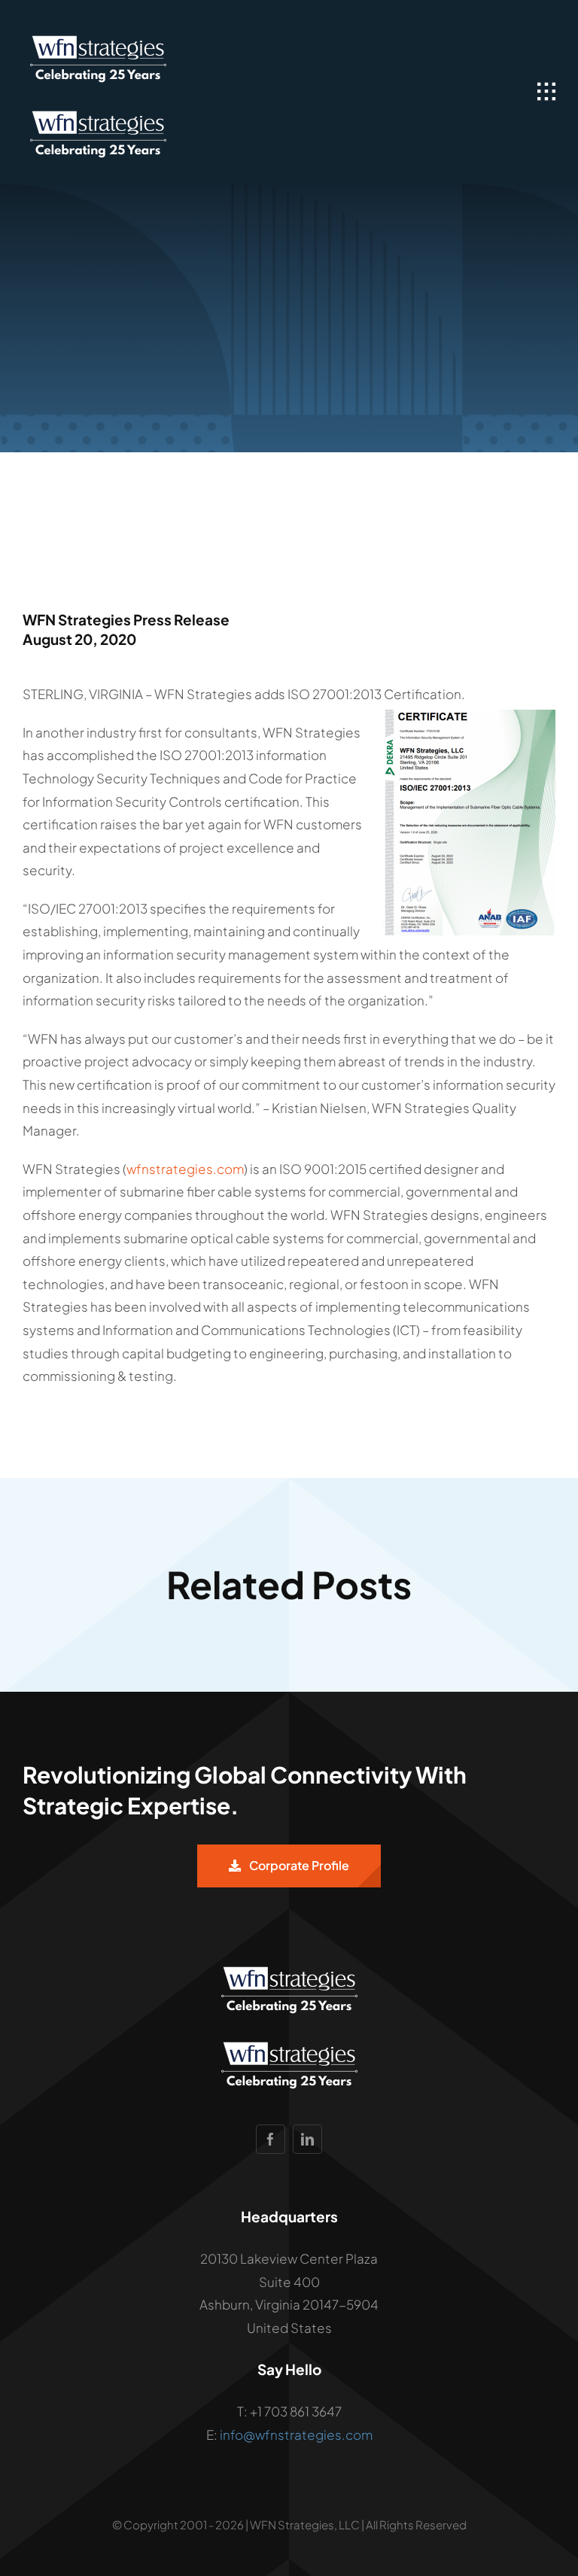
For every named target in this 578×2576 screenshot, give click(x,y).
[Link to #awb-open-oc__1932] (546, 92)
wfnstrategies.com (185, 1169)
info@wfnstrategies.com (296, 2435)
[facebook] (271, 2139)
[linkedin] (307, 2139)
